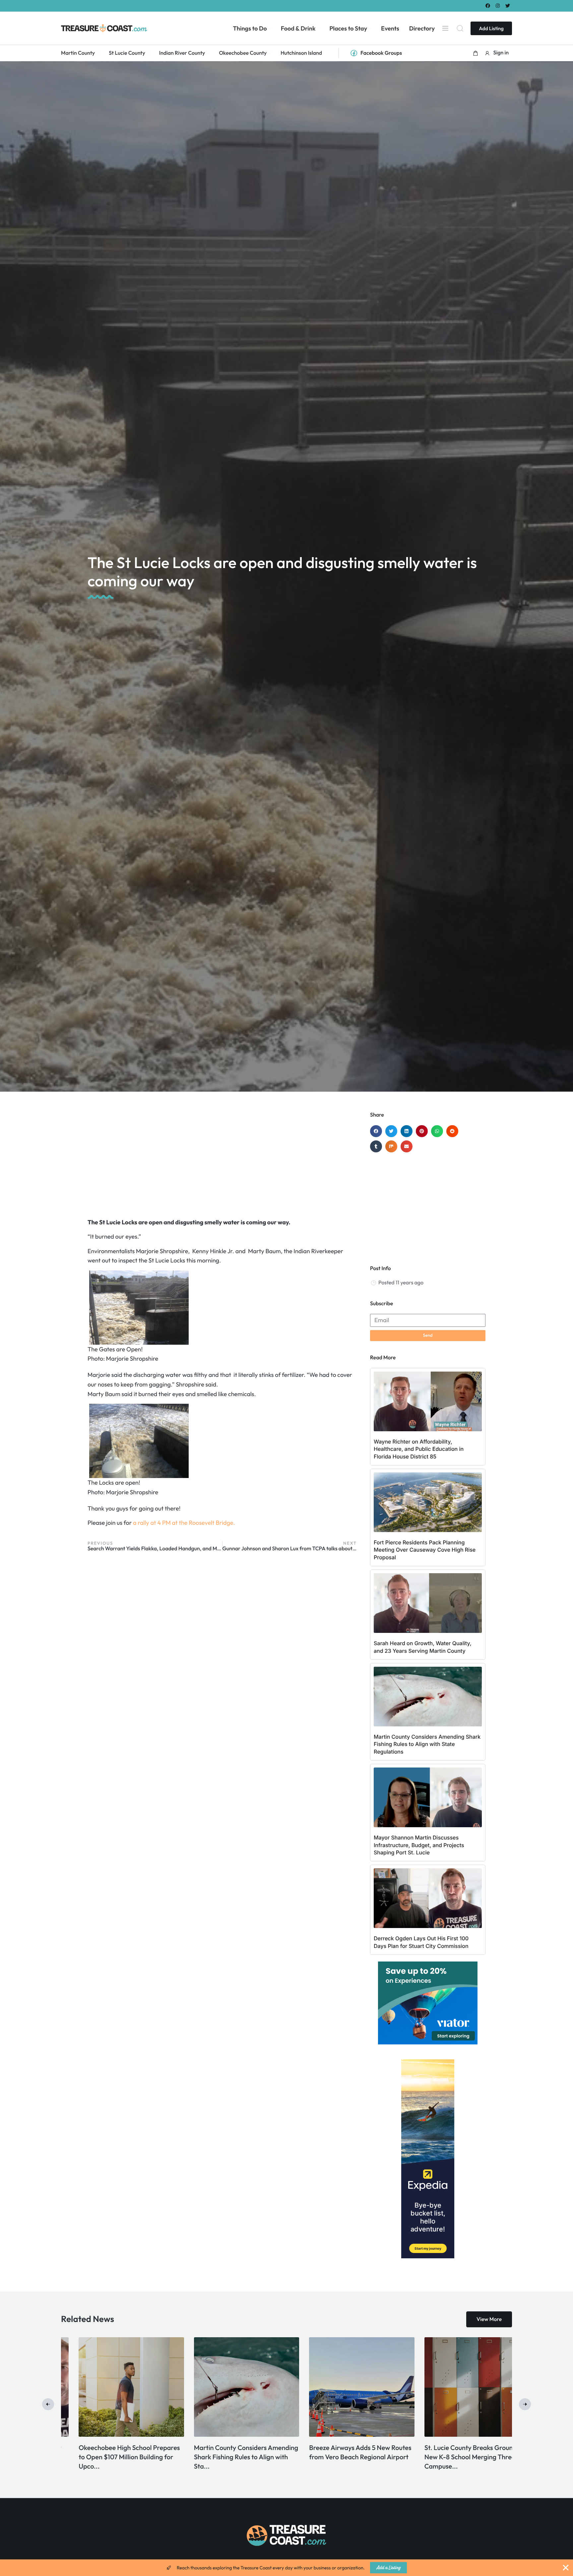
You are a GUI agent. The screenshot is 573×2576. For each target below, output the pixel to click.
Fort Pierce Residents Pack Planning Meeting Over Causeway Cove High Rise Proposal (425, 1550)
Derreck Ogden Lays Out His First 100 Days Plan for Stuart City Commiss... (340, 2457)
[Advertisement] (222, 1165)
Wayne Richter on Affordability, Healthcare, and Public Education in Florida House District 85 (419, 1449)
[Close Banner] (566, 2568)
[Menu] (445, 28)
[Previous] (48, 2404)
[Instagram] (498, 5)
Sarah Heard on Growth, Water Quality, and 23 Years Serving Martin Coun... (107, 2457)
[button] (476, 53)
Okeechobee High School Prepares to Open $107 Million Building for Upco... (457, 2457)
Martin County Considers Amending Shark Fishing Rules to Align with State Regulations (427, 1744)
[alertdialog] (286, 2568)
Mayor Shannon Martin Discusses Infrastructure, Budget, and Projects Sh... (229, 2457)
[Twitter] (508, 5)
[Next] (525, 2404)
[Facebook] (488, 5)
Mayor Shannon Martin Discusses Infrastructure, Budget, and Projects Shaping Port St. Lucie (419, 1845)
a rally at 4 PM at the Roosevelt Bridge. (184, 1523)
